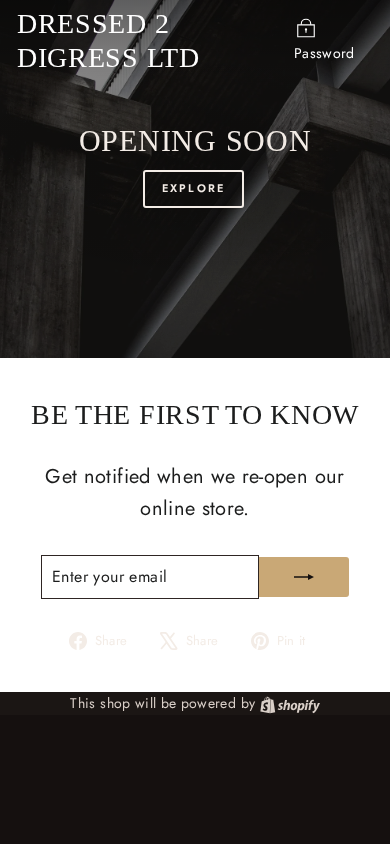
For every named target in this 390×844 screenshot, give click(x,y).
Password (324, 53)
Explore (193, 188)
